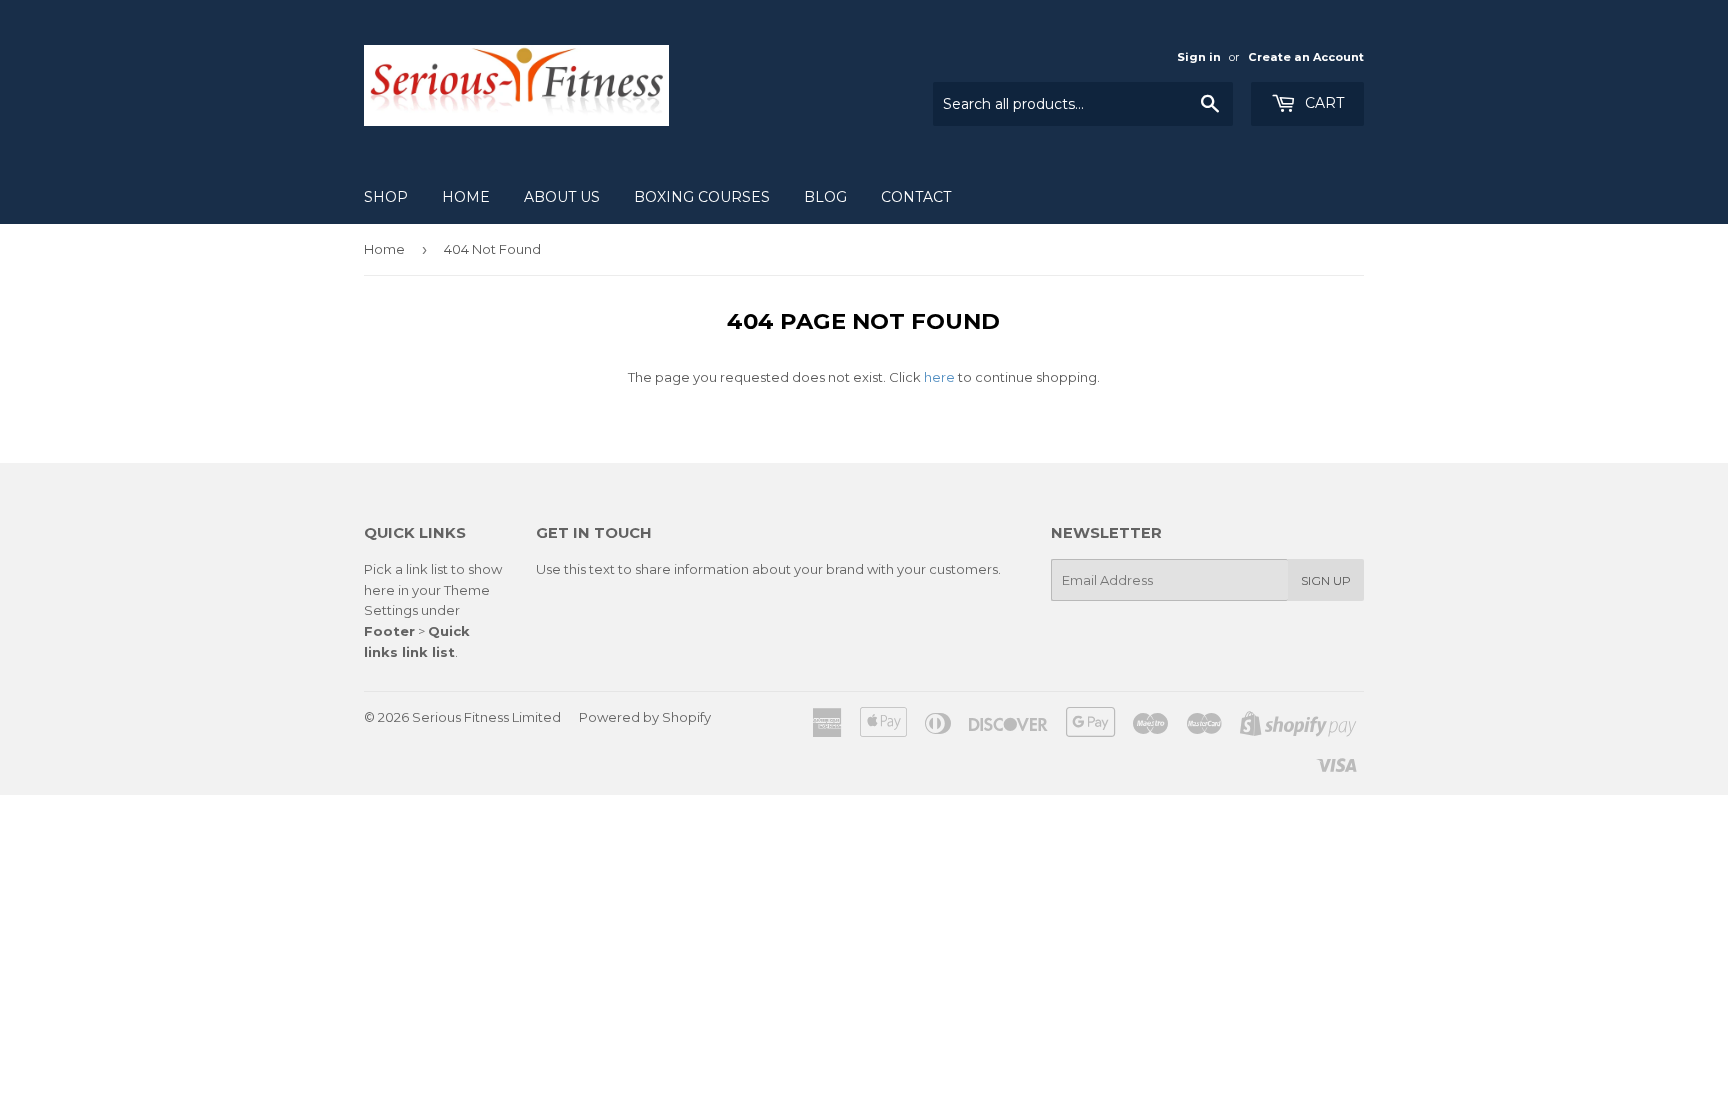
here (939, 377)
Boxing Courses (702, 197)
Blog (825, 197)
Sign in (1199, 57)
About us (562, 197)
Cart (1322, 103)
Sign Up (1326, 580)
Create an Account (1306, 57)
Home (466, 197)
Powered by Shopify (645, 717)
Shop (386, 197)
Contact (916, 197)
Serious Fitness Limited (486, 717)
